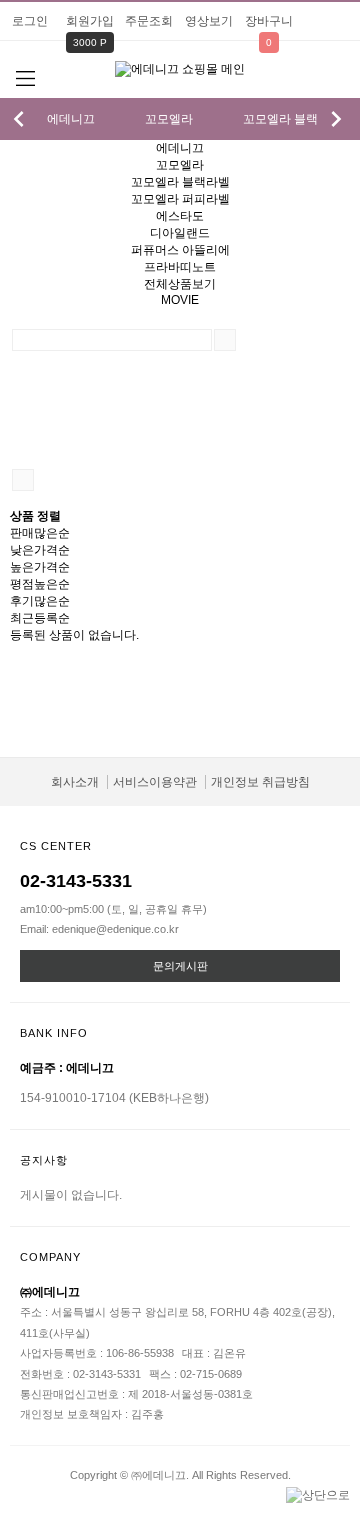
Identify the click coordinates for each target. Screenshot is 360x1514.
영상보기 (209, 21)
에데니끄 (71, 119)
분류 (25, 79)
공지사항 (44, 1160)
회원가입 (90, 21)
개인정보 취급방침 (260, 782)
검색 (335, 81)
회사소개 (75, 782)
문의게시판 (180, 966)
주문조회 (149, 21)
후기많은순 (40, 601)
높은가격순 (40, 567)
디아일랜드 (180, 233)
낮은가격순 (40, 550)
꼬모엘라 (169, 119)
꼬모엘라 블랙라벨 (292, 119)
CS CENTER (56, 846)
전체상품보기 (180, 284)
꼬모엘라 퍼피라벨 (180, 199)
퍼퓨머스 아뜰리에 (180, 250)
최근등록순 (40, 618)
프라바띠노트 (180, 267)
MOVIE (180, 300)
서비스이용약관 (155, 782)
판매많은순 (40, 533)
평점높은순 (40, 584)
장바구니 (269, 21)
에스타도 (180, 216)
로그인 (30, 21)
